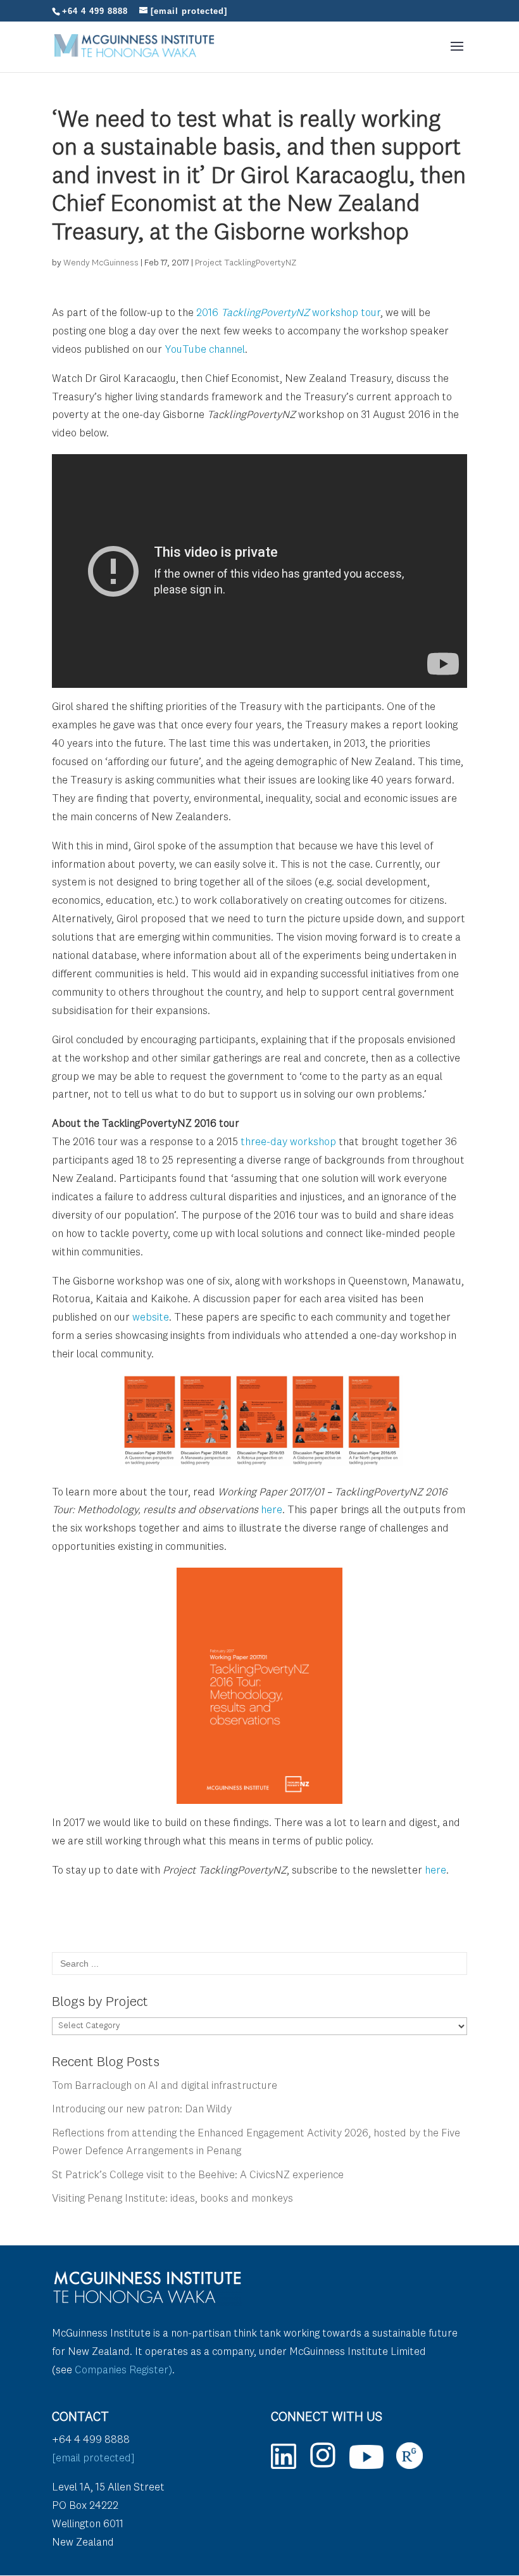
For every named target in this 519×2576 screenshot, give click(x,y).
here (272, 1510)
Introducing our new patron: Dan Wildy (142, 2110)
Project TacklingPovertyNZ (246, 263)
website (151, 1318)
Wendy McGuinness (101, 263)
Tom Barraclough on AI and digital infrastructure (165, 2086)
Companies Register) (123, 2370)
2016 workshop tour (288, 313)
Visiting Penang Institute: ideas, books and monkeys (172, 2199)
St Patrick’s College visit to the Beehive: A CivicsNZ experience (198, 2175)
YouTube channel (205, 350)
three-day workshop (288, 1142)
